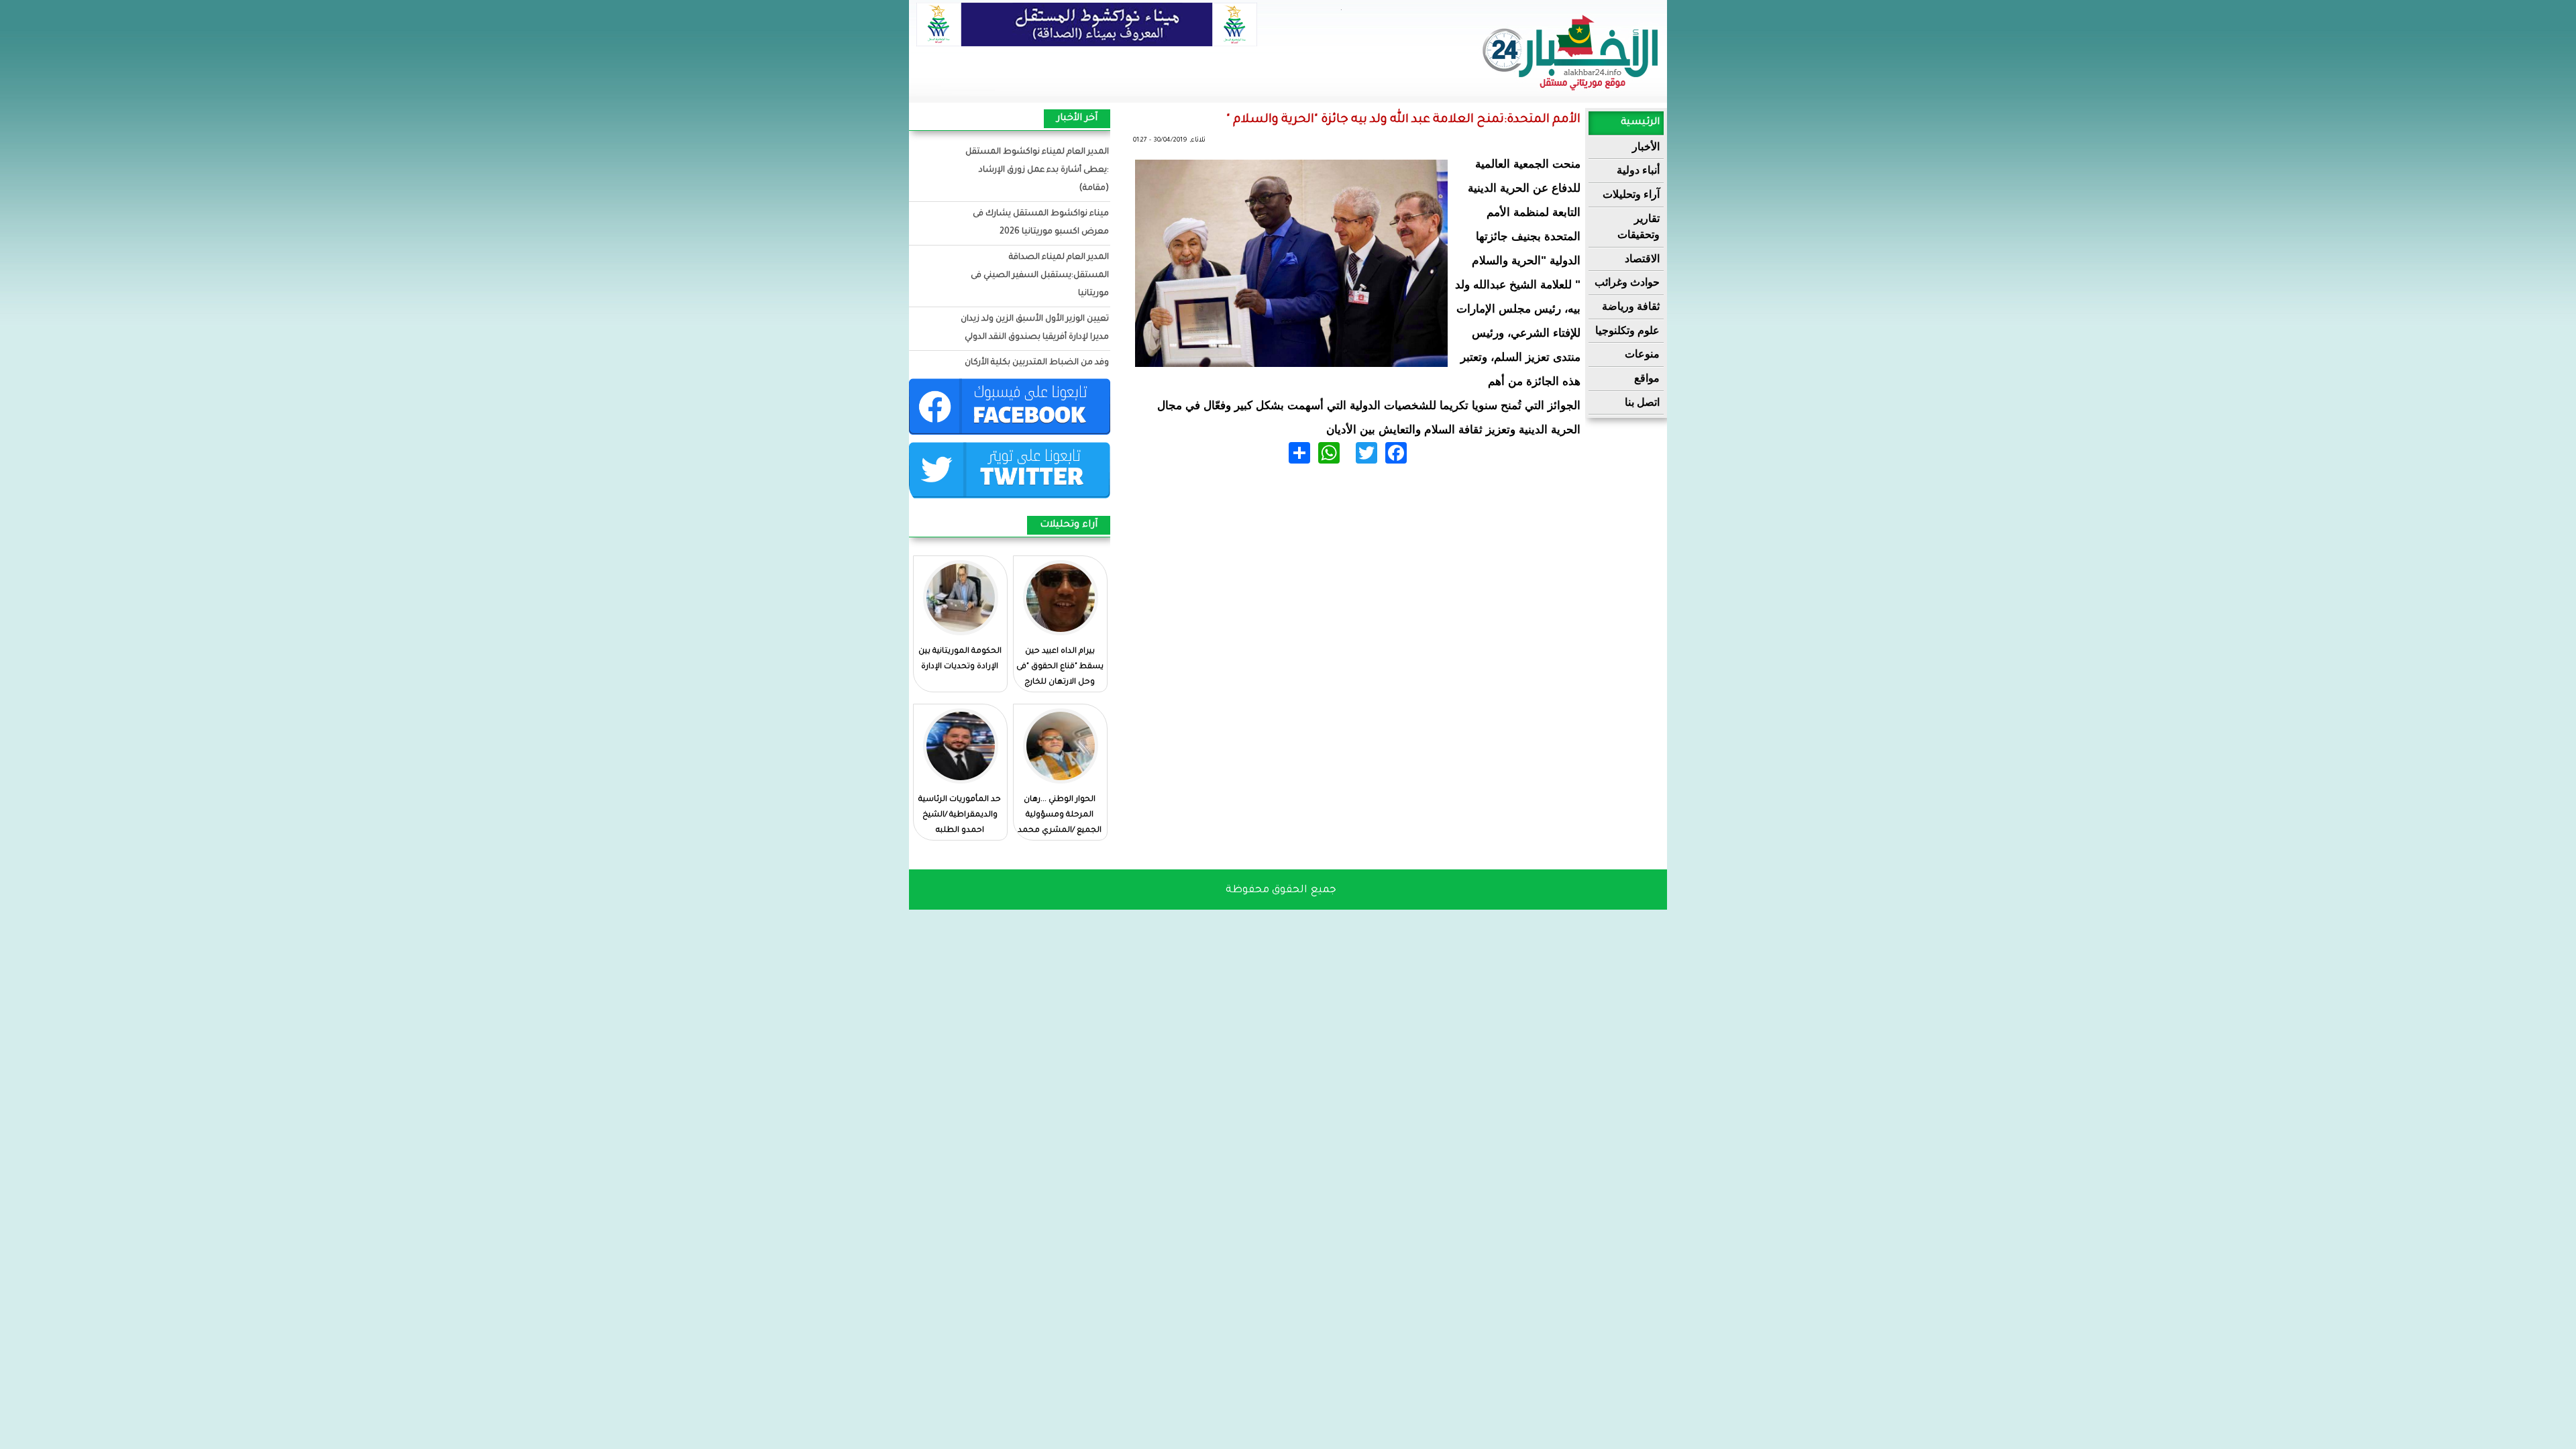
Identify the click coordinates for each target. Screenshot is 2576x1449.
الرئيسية (1640, 123)
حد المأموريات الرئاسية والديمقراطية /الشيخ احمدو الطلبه (960, 815)
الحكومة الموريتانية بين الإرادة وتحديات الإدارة (960, 659)
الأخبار (1646, 147)
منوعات (1642, 354)
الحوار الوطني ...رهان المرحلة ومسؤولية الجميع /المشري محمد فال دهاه (1060, 823)
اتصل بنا (1642, 402)
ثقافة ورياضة (1631, 306)
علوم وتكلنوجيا (1627, 330)
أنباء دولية (1638, 170)
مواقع (1647, 378)
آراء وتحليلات (1631, 194)
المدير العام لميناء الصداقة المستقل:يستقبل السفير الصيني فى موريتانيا (1040, 276)
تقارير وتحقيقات (1639, 227)
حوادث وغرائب (1627, 282)
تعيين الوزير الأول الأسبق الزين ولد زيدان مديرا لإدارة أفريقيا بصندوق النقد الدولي (1035, 328)
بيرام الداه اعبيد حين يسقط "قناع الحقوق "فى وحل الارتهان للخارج (1060, 667)
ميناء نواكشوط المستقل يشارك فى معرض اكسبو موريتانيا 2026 (1041, 223)
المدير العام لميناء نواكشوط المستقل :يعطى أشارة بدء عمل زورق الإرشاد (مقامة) (1037, 170)
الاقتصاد (1642, 259)
